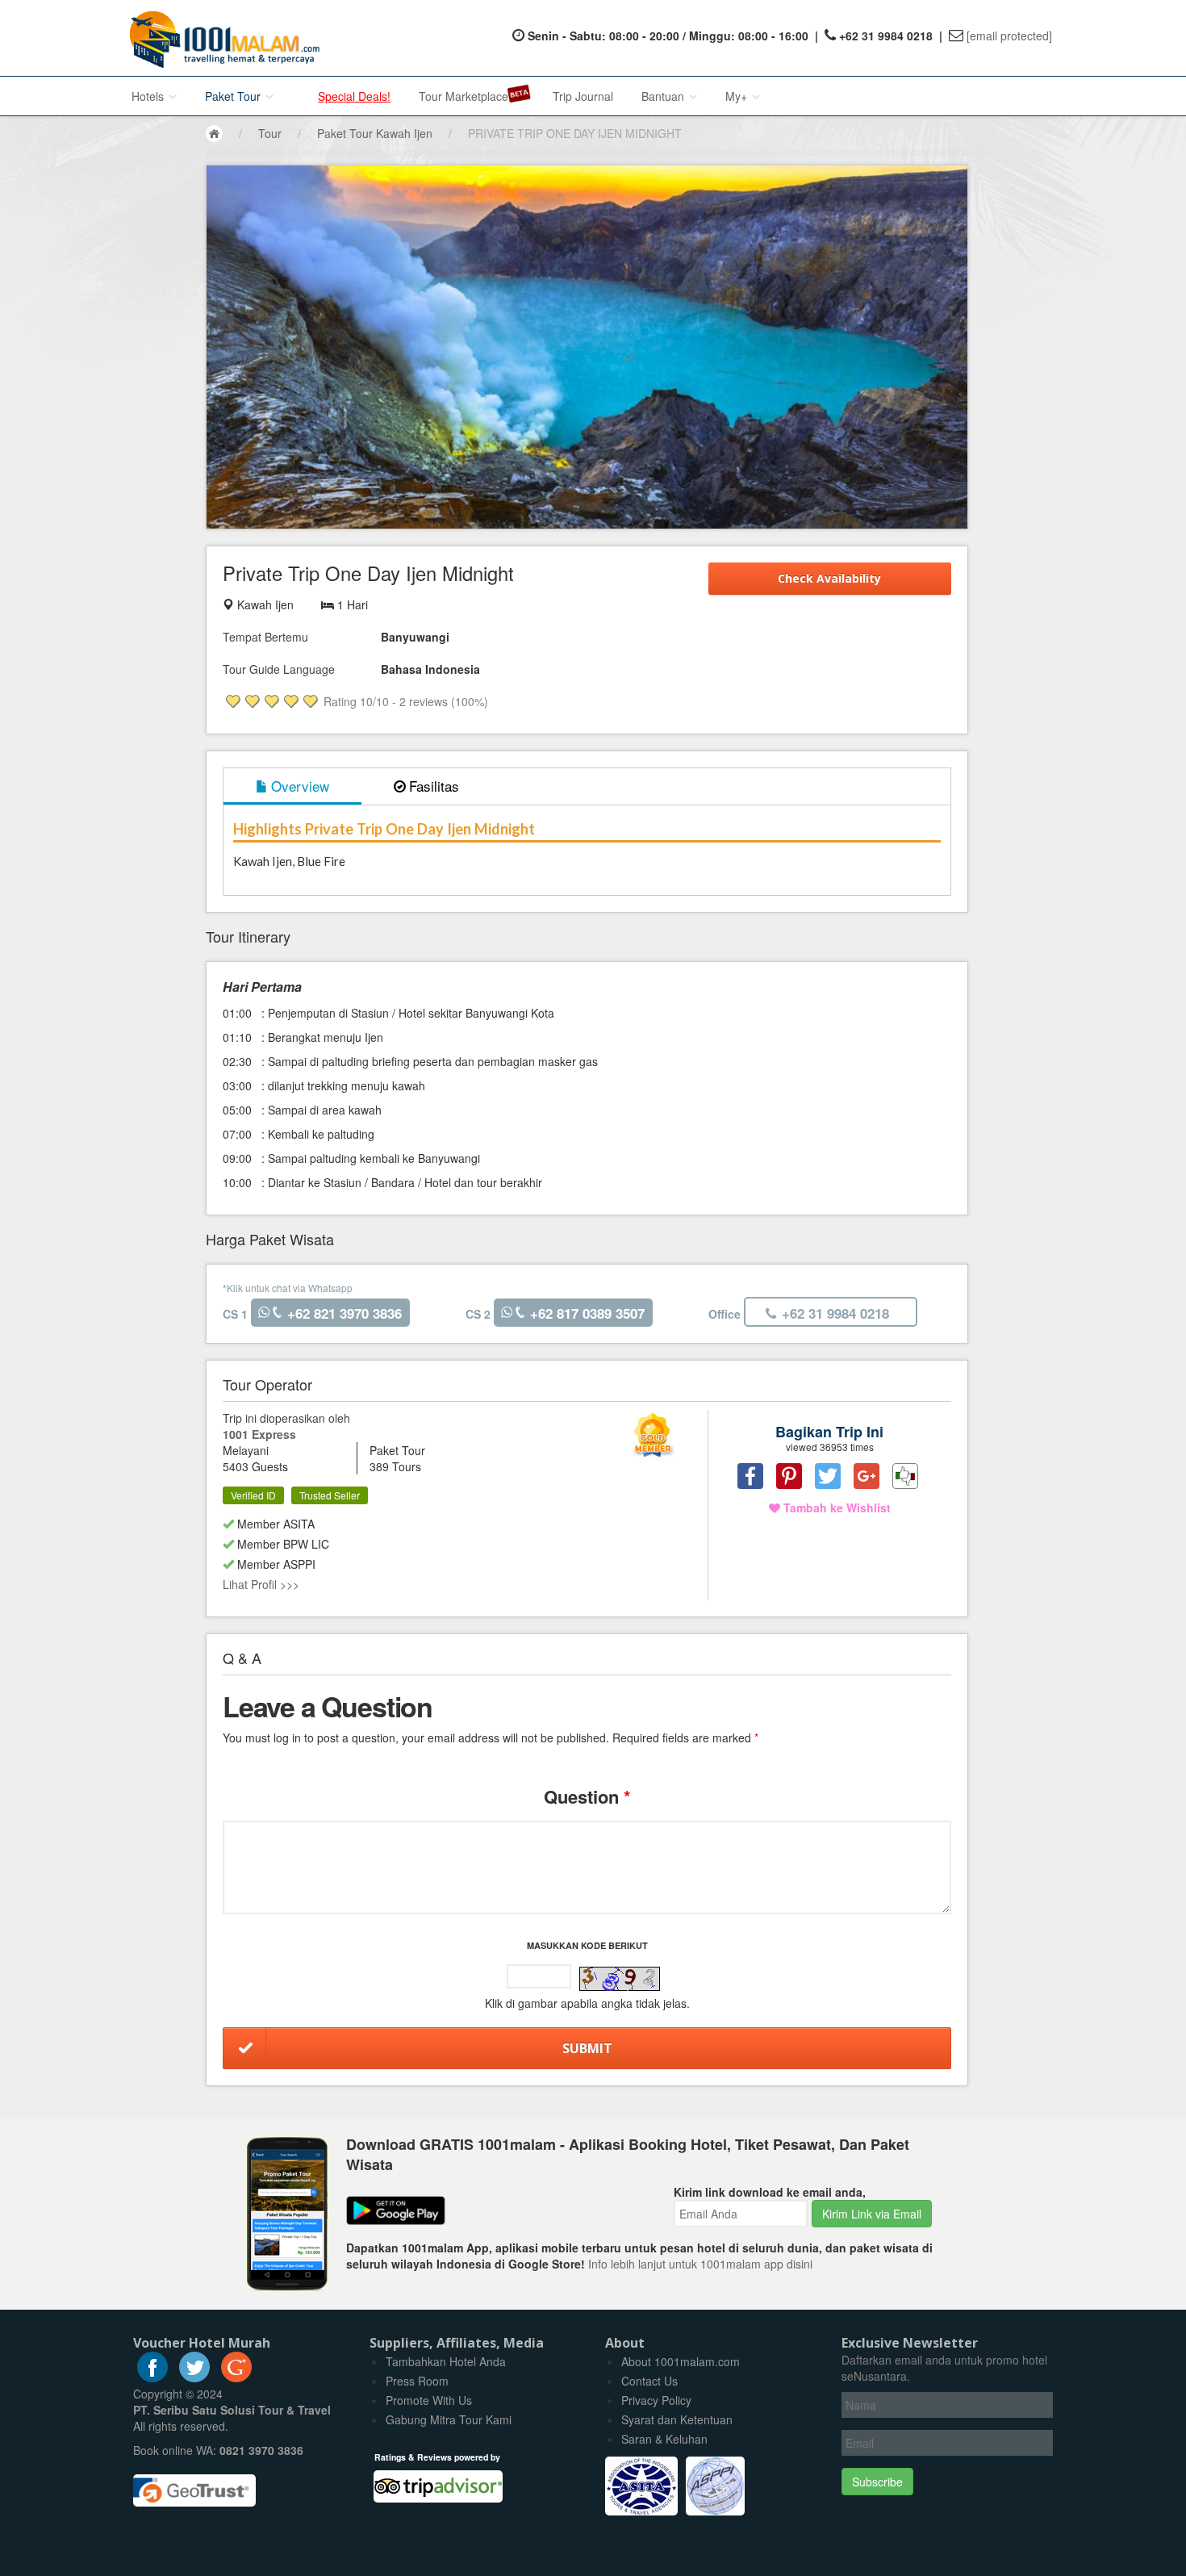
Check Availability (829, 578)
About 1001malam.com (681, 2361)
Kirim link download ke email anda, (770, 2192)
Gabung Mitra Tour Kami (449, 2419)
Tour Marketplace (464, 96)
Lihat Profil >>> (261, 1584)
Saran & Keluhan (664, 2439)
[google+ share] (867, 1476)
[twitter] (194, 2377)
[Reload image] (620, 1979)
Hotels (149, 96)
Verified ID (253, 1495)
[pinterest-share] (789, 1476)
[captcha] (620, 1979)
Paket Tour (234, 96)
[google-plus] (236, 2377)
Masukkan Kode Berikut (587, 1945)
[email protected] (1009, 36)
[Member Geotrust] (194, 2485)
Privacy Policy (656, 2400)
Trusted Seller (330, 1495)
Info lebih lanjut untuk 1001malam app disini (700, 2264)
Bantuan (664, 96)
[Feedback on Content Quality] (905, 1476)
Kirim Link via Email (872, 2214)
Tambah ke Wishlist (835, 1508)
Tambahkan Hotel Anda (446, 2361)
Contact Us (649, 2381)
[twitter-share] (828, 1476)
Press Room (417, 2381)
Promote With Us (429, 2400)
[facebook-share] (750, 1476)
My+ (738, 96)
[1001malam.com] (221, 38)
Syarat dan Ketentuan (677, 2419)
